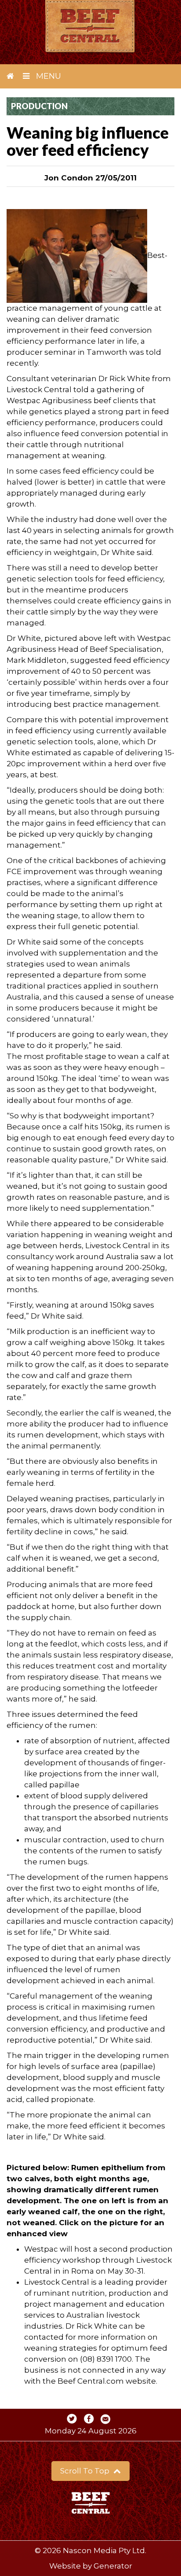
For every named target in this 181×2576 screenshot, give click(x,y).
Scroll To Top (86, 2471)
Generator (113, 2566)
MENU (47, 76)
